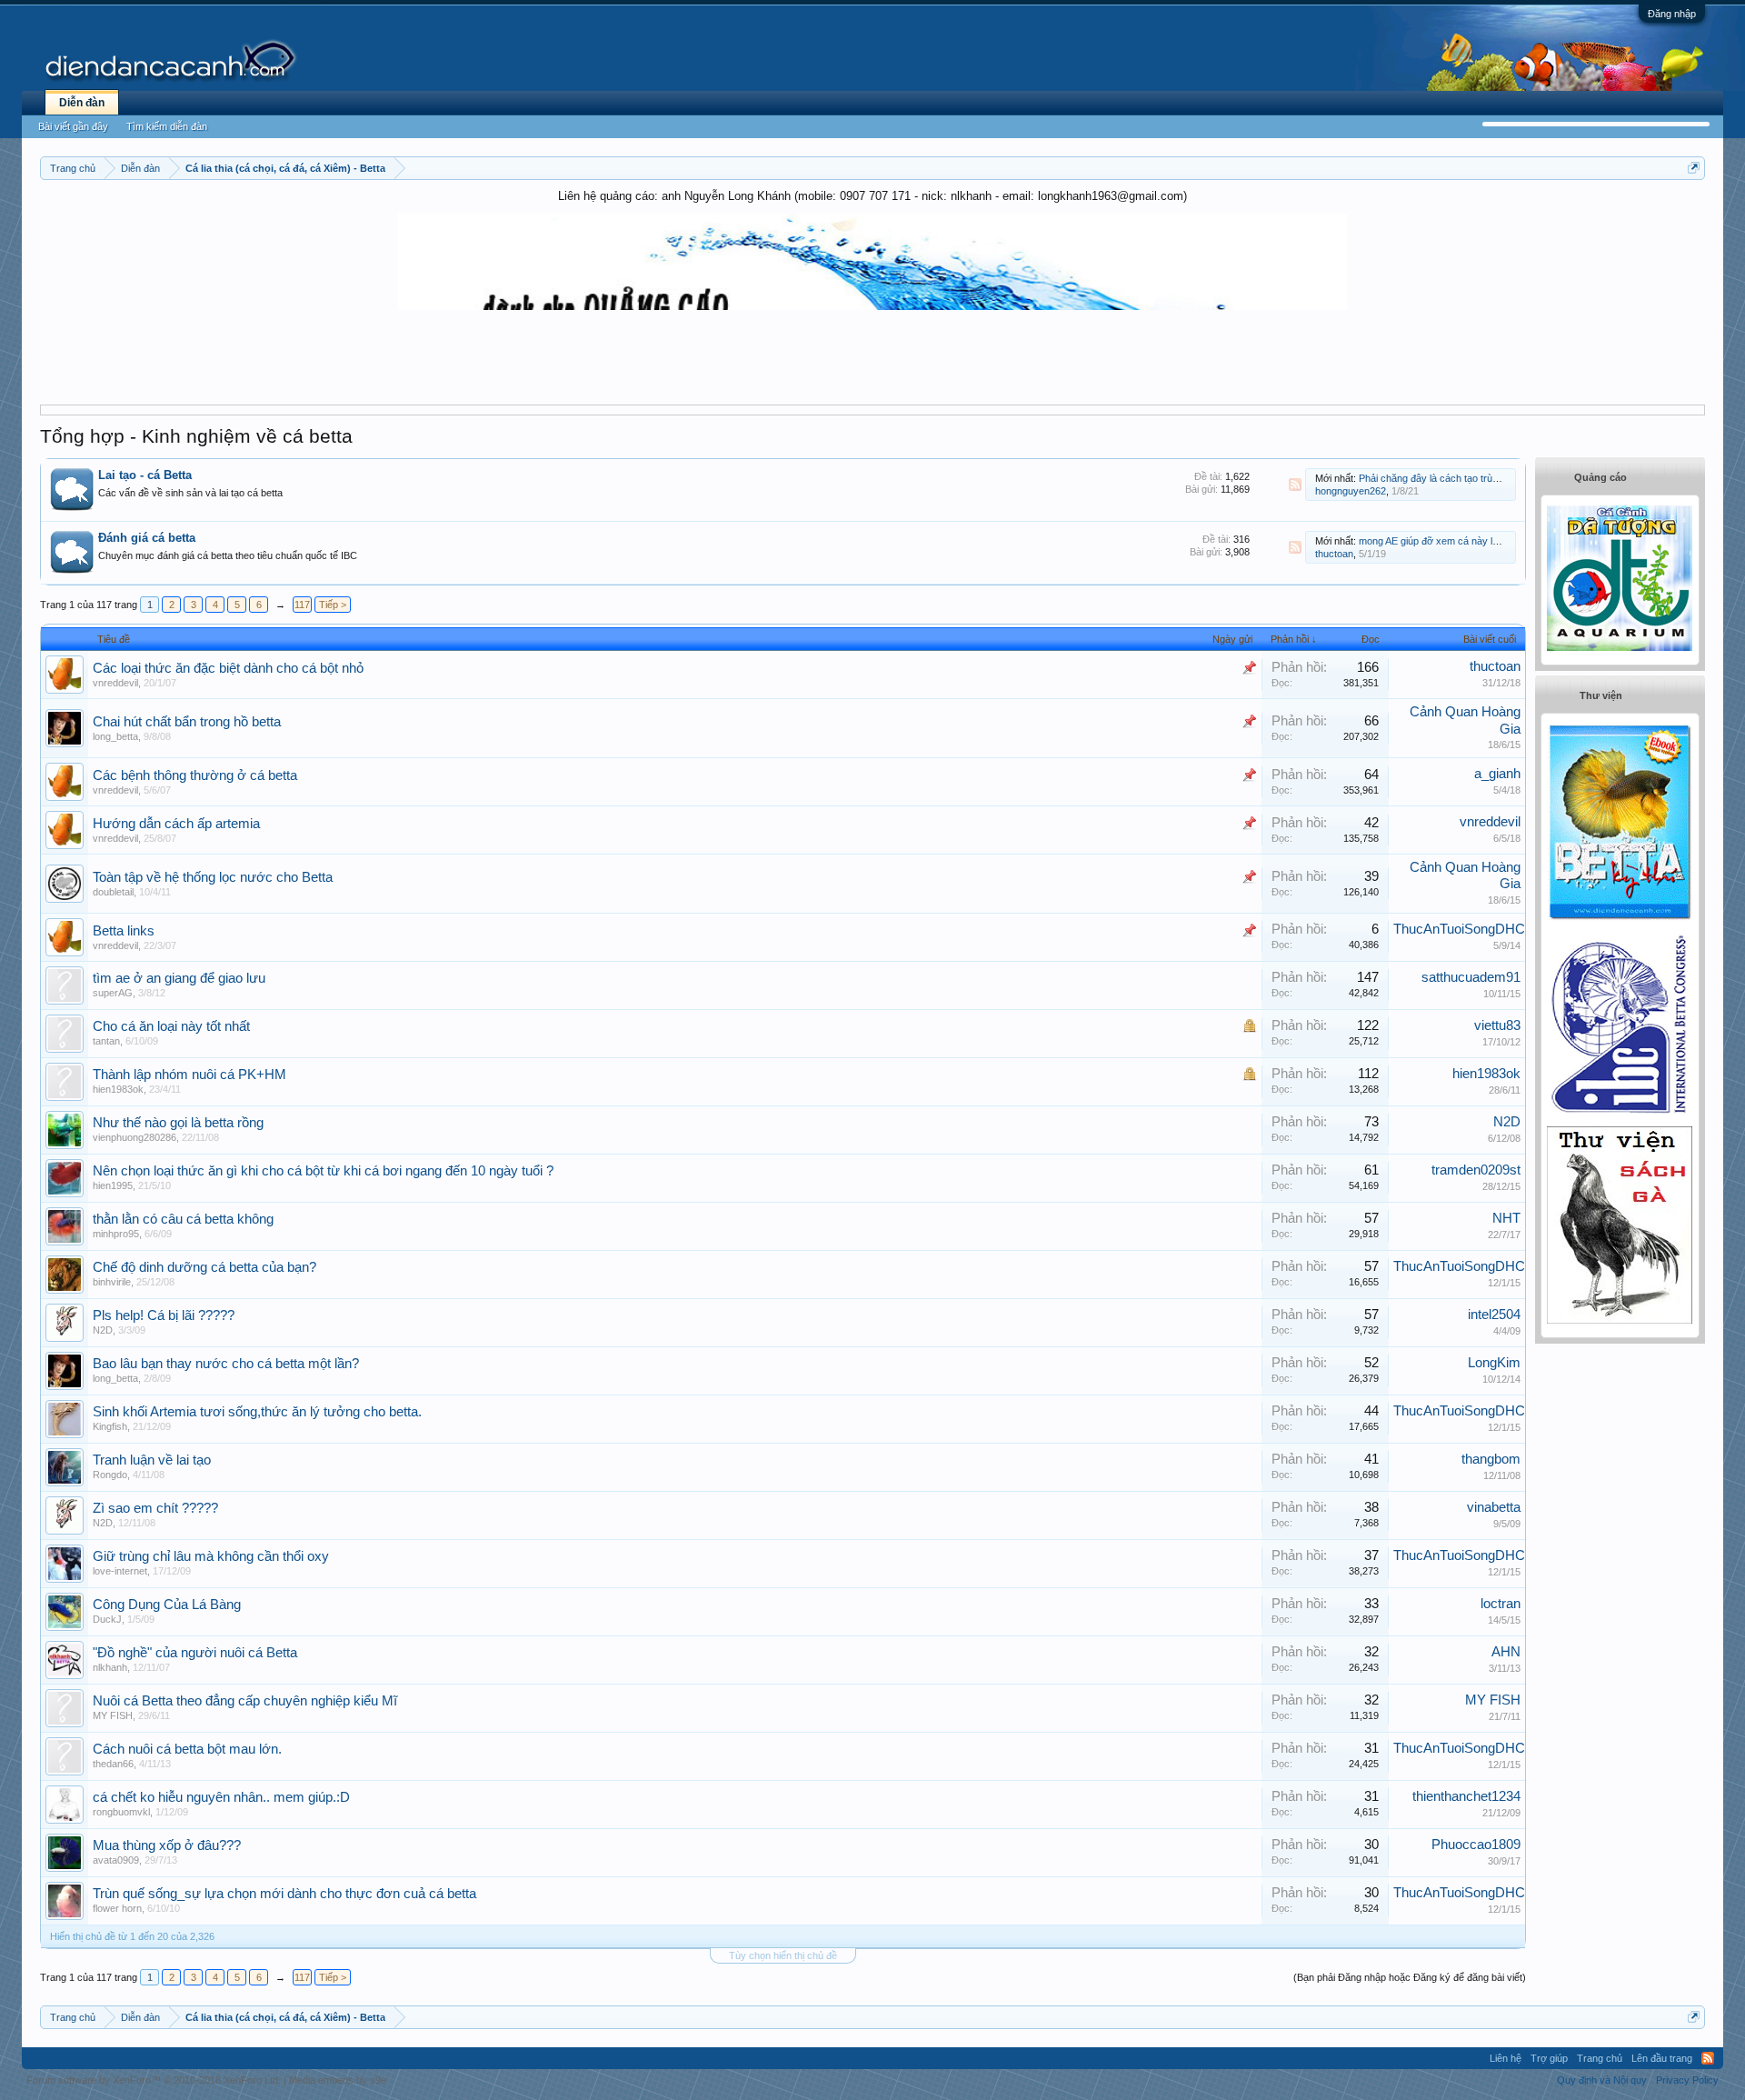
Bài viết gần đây (73, 126)
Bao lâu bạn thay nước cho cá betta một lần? (226, 1364)
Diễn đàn (82, 103)
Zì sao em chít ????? (155, 1508)
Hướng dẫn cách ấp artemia (176, 824)
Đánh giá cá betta (147, 538)
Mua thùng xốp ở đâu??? (167, 1845)
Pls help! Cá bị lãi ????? (164, 1315)
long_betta (115, 736)
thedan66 (113, 1764)
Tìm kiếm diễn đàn (167, 126)
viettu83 (1497, 1025)
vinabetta (1494, 1507)
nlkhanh (110, 1667)
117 (302, 605)
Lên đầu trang (1662, 2058)
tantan (106, 1041)
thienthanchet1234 (1466, 1796)
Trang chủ (1600, 2058)
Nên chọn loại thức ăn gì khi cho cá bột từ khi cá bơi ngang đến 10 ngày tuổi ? (323, 1171)
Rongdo (110, 1475)
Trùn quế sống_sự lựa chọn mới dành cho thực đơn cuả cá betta (284, 1894)
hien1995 (113, 1185)
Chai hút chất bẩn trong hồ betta (187, 722)
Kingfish (110, 1426)
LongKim (1494, 1363)
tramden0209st (1476, 1170)
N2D (1507, 1122)
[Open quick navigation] (1694, 168)
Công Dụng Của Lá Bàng (167, 1605)
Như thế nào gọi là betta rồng (178, 1123)
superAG (113, 993)
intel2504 (1494, 1315)
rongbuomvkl (121, 1812)
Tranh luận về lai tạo (152, 1460)
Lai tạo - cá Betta (145, 475)
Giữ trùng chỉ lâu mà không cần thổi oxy (211, 1556)
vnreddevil (115, 683)
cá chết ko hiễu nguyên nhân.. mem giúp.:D (221, 1797)
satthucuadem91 (1471, 977)
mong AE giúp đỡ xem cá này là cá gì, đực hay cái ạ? (1476, 541)
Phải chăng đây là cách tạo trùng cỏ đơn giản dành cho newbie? (1500, 478)
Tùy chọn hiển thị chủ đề (783, 1955)
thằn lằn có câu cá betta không (183, 1219)
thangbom (1491, 1459)
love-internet (120, 1571)
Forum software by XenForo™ (154, 2080)
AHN (1506, 1652)
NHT (1506, 1218)
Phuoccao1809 (1476, 1845)
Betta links (124, 931)
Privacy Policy (1687, 2080)
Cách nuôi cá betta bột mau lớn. (187, 1749)
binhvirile (112, 1282)
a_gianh (1497, 774)
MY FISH (113, 1715)
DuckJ (107, 1619)
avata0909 (116, 1860)
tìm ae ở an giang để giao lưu (179, 978)
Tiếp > (333, 605)
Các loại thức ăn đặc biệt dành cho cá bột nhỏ (228, 668)
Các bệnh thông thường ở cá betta (195, 775)
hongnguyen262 (1351, 491)
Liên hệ (1506, 2058)
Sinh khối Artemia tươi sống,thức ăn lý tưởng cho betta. (257, 1412)
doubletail (113, 892)
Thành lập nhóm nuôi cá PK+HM (189, 1075)
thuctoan (1334, 554)
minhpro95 (116, 1234)
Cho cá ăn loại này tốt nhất (171, 1026)
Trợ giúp (1549, 2058)
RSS (1295, 485)
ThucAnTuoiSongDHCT (1463, 929)
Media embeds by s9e (338, 2080)
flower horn (117, 1908)
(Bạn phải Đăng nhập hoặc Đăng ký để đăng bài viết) (1410, 1977)
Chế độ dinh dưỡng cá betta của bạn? (204, 1267)
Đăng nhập (1672, 14)
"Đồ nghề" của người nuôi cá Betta (195, 1653)
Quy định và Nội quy (1602, 2080)
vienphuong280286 (135, 1137)
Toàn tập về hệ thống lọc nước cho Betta (213, 877)
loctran (1501, 1604)
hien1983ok (118, 1089)
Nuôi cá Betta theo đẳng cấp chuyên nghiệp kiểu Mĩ (245, 1701)
